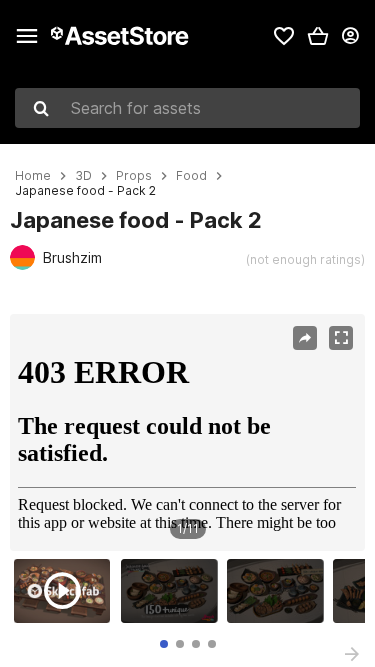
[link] (284, 36)
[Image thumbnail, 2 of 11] (174, 591)
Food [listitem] (191, 176)
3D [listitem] (83, 176)
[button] (318, 36)
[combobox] (187, 108)
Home (33, 176)
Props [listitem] (134, 176)
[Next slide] (352, 654)
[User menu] (350, 36)
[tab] (164, 644)
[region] (187, 432)
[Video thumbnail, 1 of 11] (67, 591)
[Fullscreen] (341, 338)
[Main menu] (27, 36)
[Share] (305, 338)
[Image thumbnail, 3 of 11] (280, 591)
